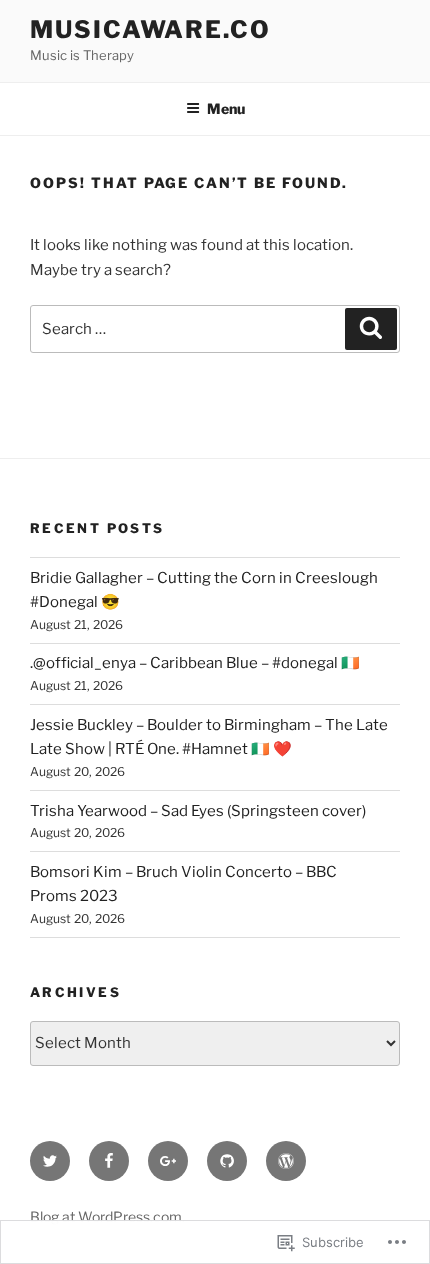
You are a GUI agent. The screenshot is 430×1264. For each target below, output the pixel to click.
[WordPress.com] (286, 1161)
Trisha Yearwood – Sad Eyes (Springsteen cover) (198, 811)
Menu (226, 108)
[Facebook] (109, 1161)
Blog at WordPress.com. (107, 1216)
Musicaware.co (150, 29)
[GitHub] (227, 1161)
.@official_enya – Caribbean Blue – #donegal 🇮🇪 (195, 663)
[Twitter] (50, 1161)
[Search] (371, 329)
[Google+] (168, 1161)
